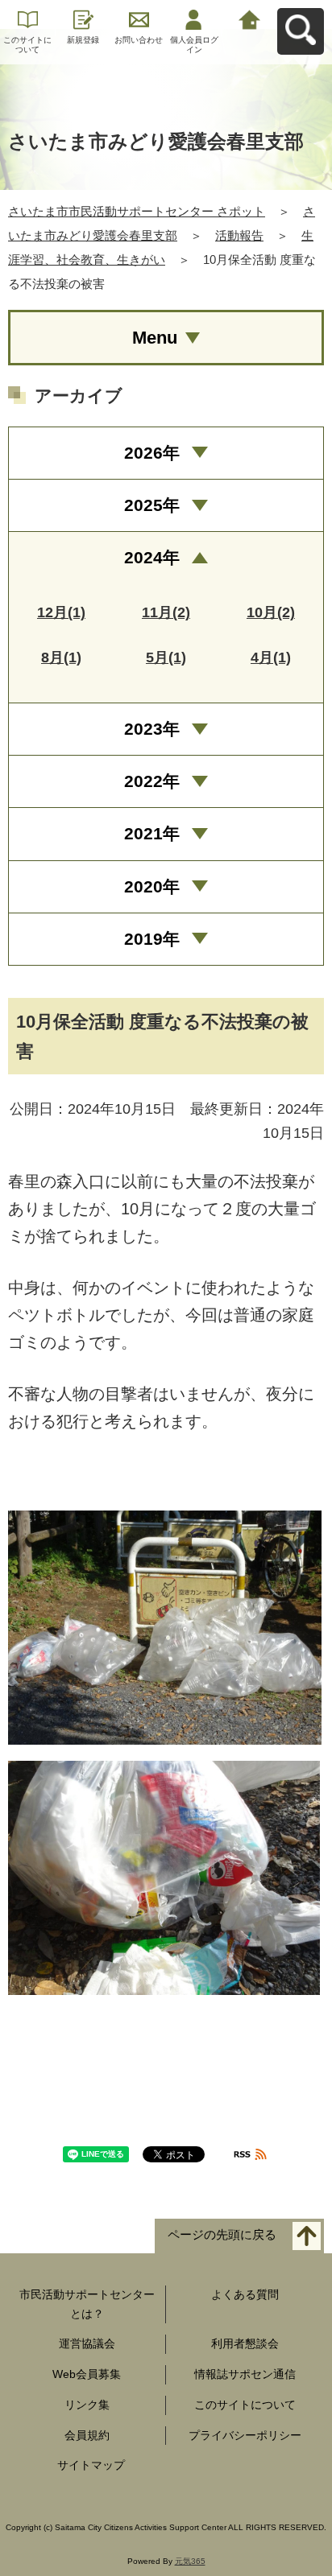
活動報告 (239, 235)
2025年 (152, 505)
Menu (155, 338)
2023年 (152, 729)
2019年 (152, 939)
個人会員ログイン (194, 45)
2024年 (152, 557)
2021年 (152, 833)
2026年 (152, 453)
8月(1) (61, 657)
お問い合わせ (139, 40)
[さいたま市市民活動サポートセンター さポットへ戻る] (249, 18)
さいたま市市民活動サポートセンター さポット (137, 211)
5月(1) (166, 657)
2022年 (152, 781)
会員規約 (87, 2435)
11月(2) (166, 612)
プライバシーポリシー (245, 2435)
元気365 (190, 2561)
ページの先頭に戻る (222, 2234)
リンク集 (87, 2405)
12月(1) (61, 612)
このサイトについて (27, 45)
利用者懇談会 (245, 2343)
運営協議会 (87, 2343)
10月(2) (271, 612)
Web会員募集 (87, 2374)
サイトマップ (91, 2465)
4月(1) (271, 657)
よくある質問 (245, 2294)
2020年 (152, 886)
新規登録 (83, 40)
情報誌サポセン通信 (245, 2374)
